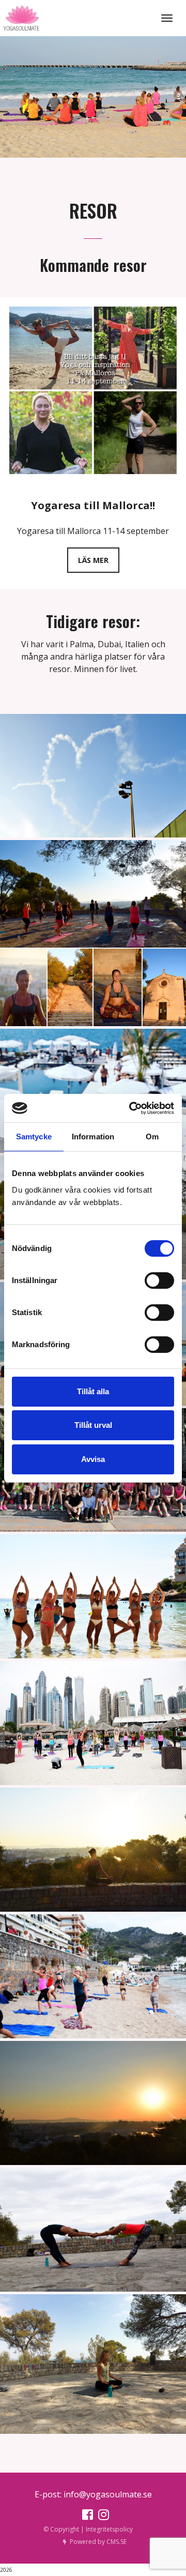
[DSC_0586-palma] (93, 1850)
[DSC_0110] (93, 1723)
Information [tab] (93, 1137)
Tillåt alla (93, 1391)
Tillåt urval (93, 1425)
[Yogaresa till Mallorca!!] (93, 390)
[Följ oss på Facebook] (85, 2517)
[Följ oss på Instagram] (101, 2517)
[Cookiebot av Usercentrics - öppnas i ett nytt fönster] (131, 1108)
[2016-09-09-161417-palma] (93, 2364)
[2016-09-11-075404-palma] (93, 2103)
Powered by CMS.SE (98, 2542)
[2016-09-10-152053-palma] (93, 1976)
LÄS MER (93, 560)
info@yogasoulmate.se (108, 2494)
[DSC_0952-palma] (93, 1596)
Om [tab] (152, 1137)
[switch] (159, 1281)
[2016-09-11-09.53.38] (93, 933)
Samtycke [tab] (34, 1137)
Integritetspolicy (109, 2529)
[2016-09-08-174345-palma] (93, 2230)
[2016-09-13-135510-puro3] (93, 1091)
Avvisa (93, 1459)
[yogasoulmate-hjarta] (93, 776)
